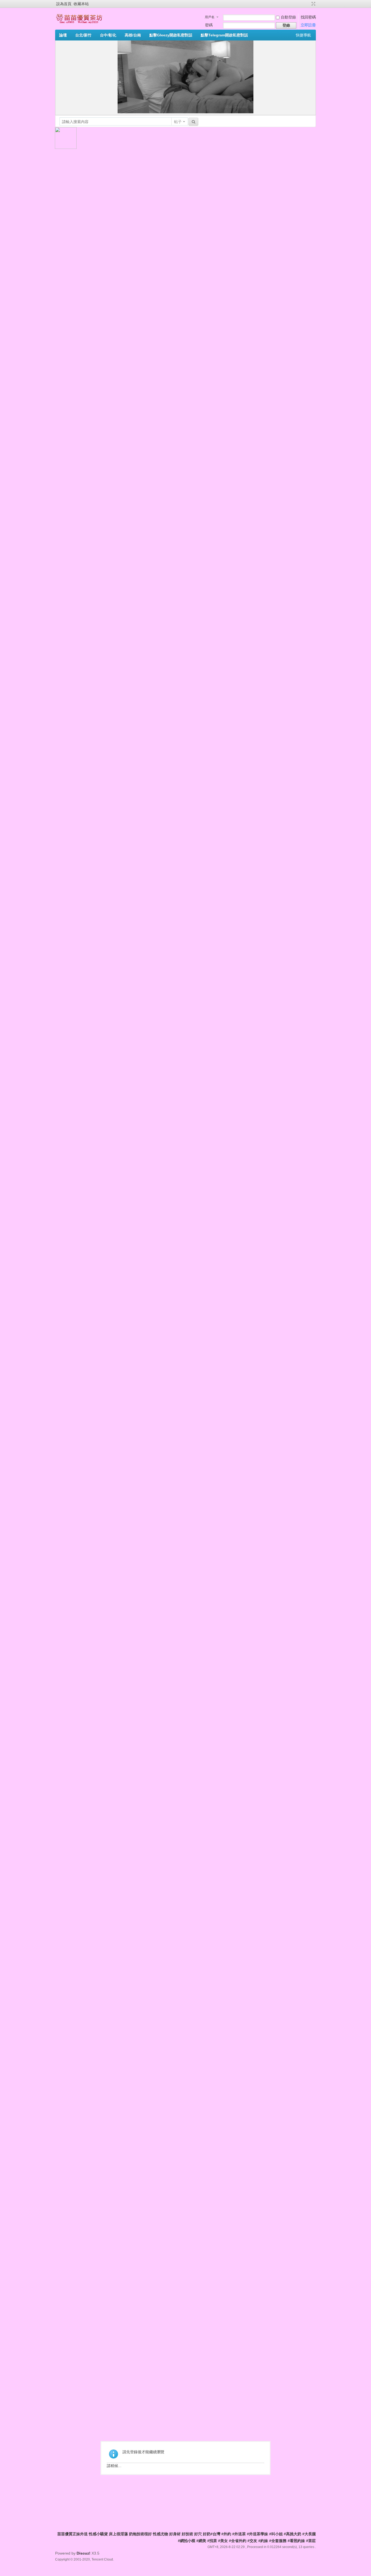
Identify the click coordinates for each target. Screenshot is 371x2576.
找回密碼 (308, 17)
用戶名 (210, 17)
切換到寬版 (313, 4)
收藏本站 (81, 4)
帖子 (178, 122)
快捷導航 (303, 35)
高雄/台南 (133, 35)
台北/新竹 (83, 35)
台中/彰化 (108, 35)
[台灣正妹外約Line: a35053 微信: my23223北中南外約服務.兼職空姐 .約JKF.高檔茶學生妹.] (79, 23)
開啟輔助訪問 (308, 4)
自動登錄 (288, 17)
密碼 (209, 25)
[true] (193, 122)
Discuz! (84, 2553)
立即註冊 (308, 25)
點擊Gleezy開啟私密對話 (171, 35)
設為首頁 (64, 4)
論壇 (63, 35)
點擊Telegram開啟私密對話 (224, 35)
